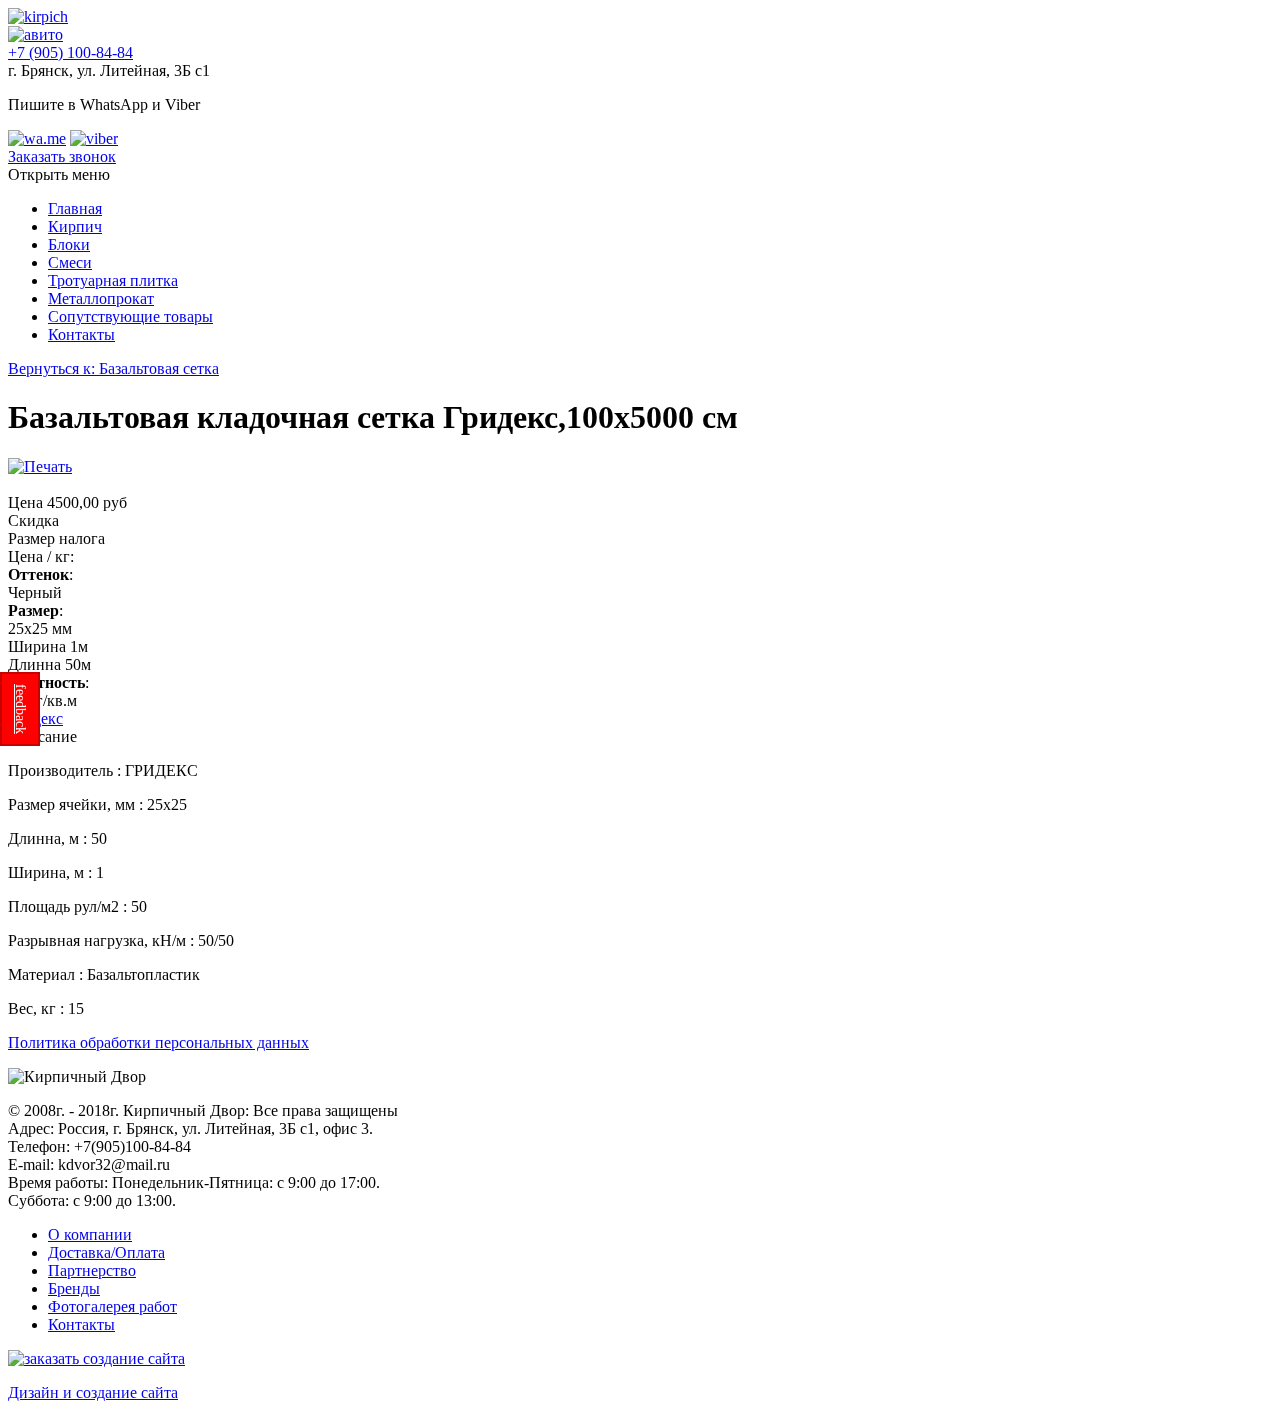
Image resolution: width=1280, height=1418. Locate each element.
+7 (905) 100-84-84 (70, 52)
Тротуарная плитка (113, 280)
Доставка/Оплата (106, 1252)
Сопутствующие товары (130, 316)
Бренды (74, 1288)
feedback (20, 709)
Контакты (81, 334)
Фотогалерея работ (112, 1306)
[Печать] (40, 466)
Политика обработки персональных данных (158, 1042)
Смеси (70, 262)
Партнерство (92, 1270)
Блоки (69, 244)
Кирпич (75, 226)
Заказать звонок (62, 156)
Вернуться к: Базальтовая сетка (113, 368)
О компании (90, 1234)
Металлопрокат (101, 298)
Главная (75, 208)
